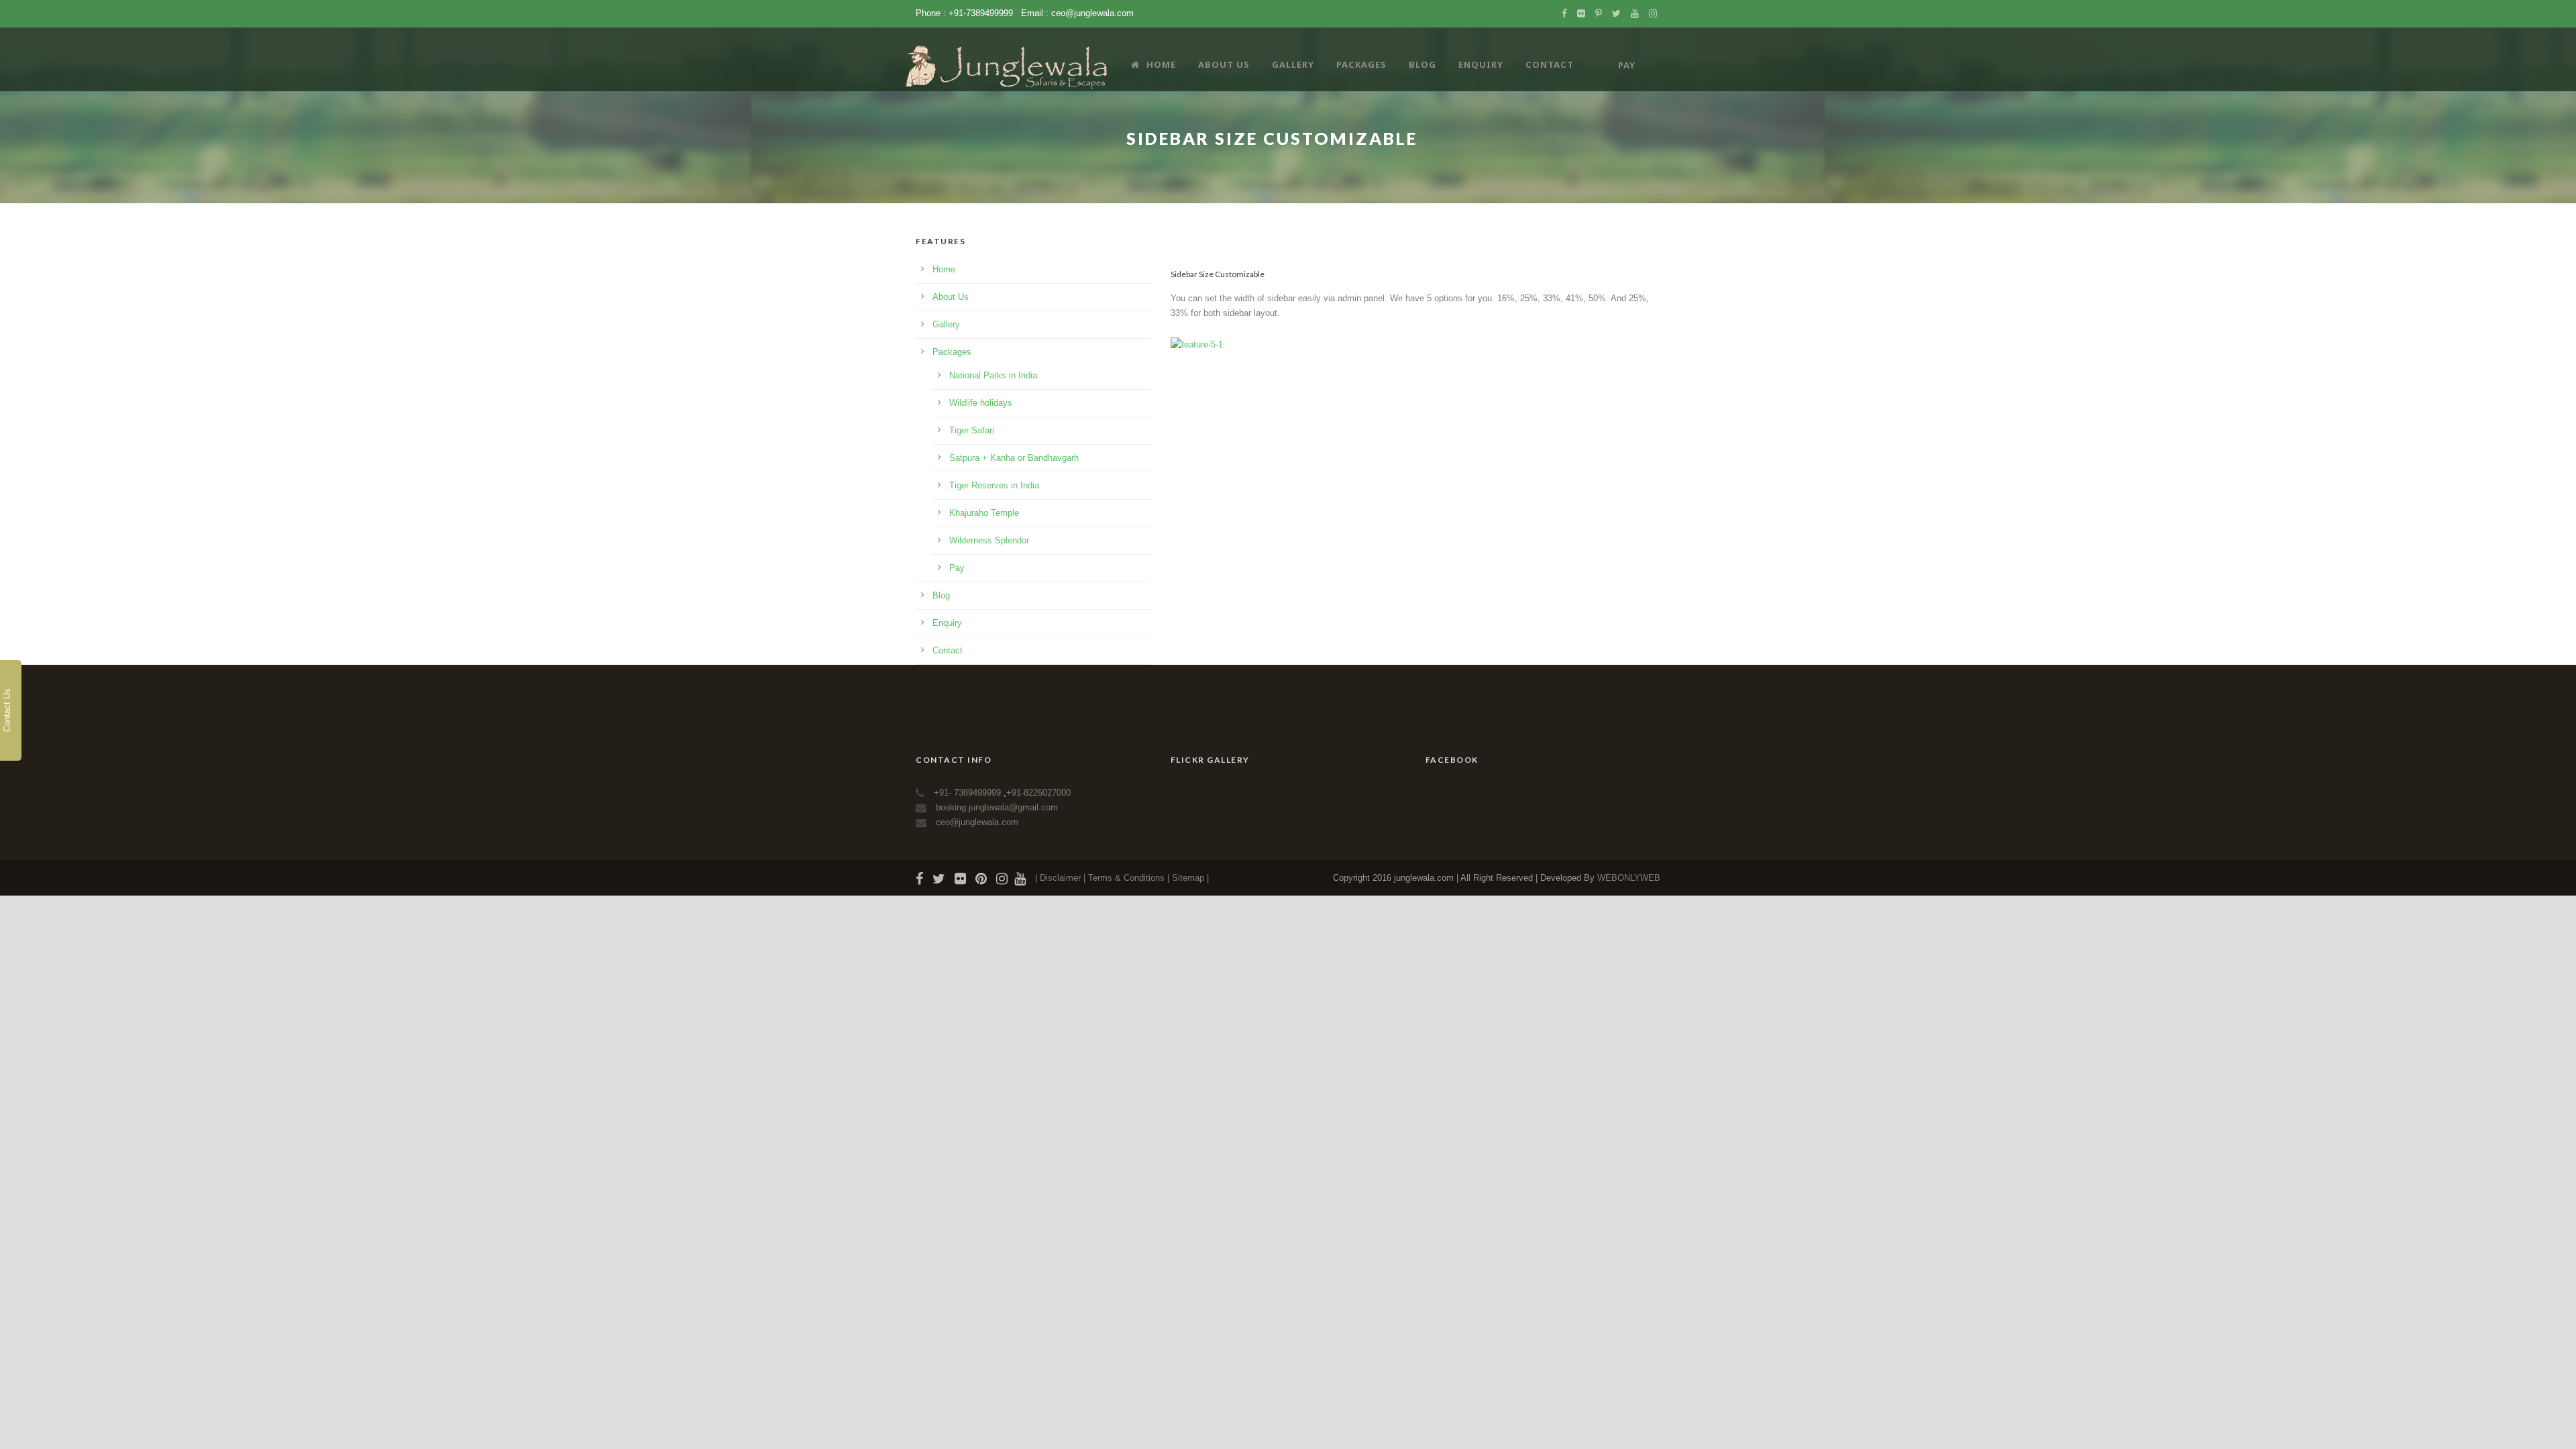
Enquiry (1481, 64)
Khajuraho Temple (984, 513)
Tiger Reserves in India (994, 485)
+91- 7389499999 (969, 793)
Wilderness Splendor (989, 540)
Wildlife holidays (981, 403)
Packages (1361, 64)
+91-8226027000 (1038, 793)
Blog (1423, 64)
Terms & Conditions (1128, 878)
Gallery (1293, 64)
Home (1161, 64)
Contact (1550, 64)
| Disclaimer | (1060, 878)
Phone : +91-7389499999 (966, 13)
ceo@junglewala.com (1092, 13)
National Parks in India (993, 375)
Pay (957, 568)
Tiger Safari (972, 430)
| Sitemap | (1188, 878)
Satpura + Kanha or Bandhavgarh (1014, 458)
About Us (1224, 64)
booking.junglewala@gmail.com (997, 807)
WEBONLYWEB (1629, 878)
